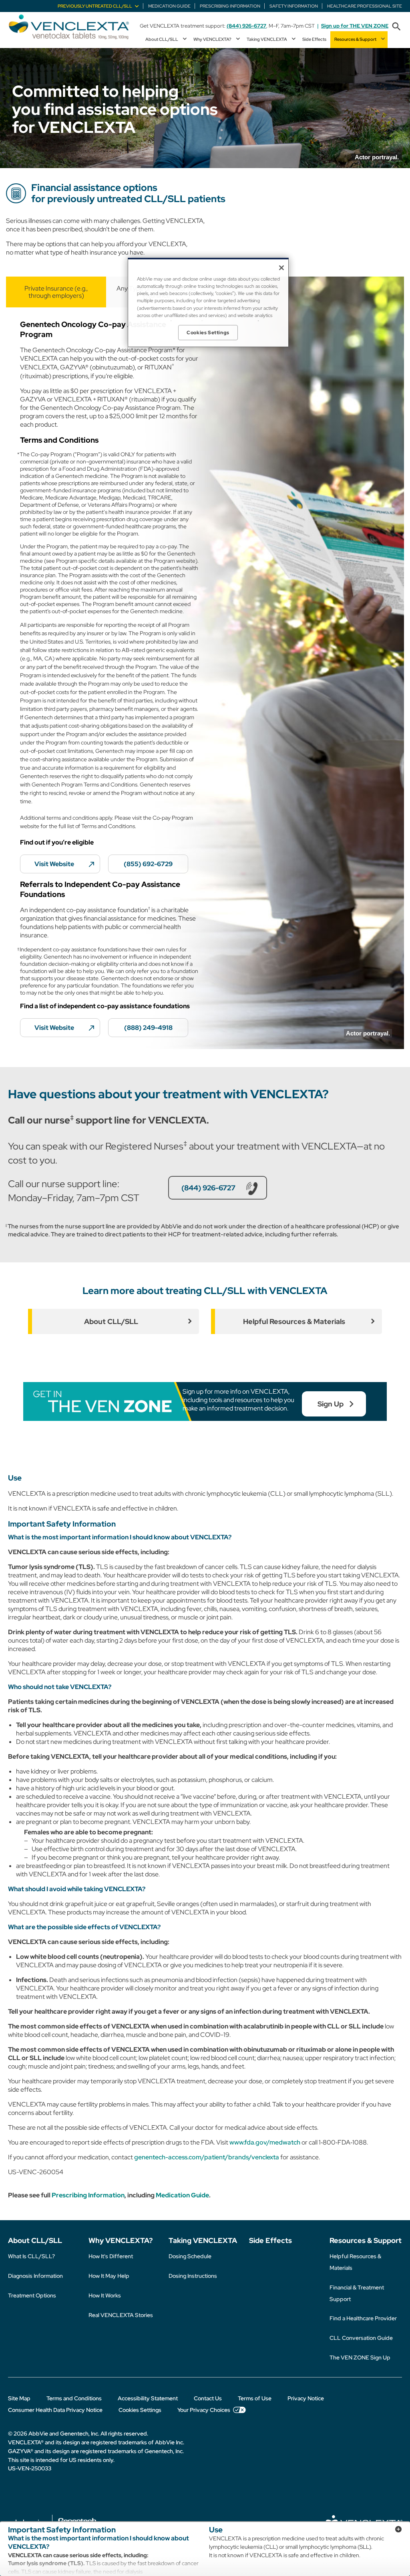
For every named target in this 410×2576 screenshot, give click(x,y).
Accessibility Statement (148, 2398)
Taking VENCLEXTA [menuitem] (267, 39)
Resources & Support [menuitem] (355, 39)
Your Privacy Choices (204, 2410)
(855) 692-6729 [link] (148, 864)
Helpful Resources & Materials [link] (294, 1321)
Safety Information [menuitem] (294, 6)
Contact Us (208, 2398)
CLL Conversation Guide (361, 2338)
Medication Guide (182, 2195)
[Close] (281, 268)
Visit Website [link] (54, 864)
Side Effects (270, 2240)
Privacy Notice (306, 2398)
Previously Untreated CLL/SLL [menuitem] (95, 6)
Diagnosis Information (35, 2276)
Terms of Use (255, 2398)
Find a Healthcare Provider (363, 2318)
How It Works (105, 2295)
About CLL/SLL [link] (111, 1321)
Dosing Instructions (193, 2276)
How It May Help (109, 2276)
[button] (396, 27)
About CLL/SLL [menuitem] (162, 39)
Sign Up (331, 1404)
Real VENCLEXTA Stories (121, 2315)
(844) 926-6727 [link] (208, 1188)
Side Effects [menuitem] (314, 39)
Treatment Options (32, 2295)
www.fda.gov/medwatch (265, 2142)
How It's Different (111, 2256)
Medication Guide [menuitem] (169, 6)
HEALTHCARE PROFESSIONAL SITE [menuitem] (365, 6)
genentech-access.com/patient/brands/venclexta (207, 2157)
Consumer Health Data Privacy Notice (55, 2410)
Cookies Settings (140, 2410)
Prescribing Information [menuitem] (230, 6)
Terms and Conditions (74, 2398)
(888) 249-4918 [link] (148, 1028)
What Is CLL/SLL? (31, 2256)
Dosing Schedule (190, 2256)
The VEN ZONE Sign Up (360, 2357)
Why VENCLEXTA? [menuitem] (212, 39)
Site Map (19, 2398)
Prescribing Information (88, 2195)
